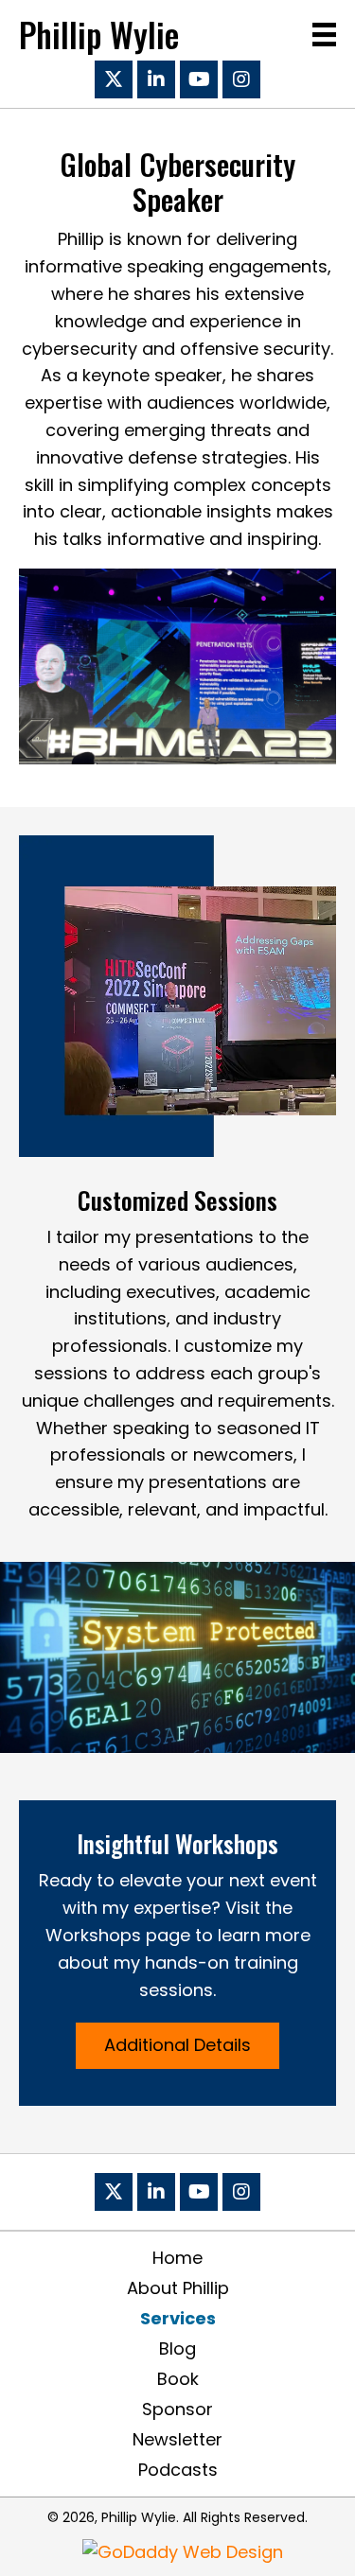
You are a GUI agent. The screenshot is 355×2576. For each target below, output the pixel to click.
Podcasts (178, 2470)
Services (178, 2319)
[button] (114, 79)
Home (177, 2258)
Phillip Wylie (99, 34)
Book (178, 2379)
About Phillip (178, 2288)
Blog (177, 2349)
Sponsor (177, 2410)
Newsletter (177, 2440)
